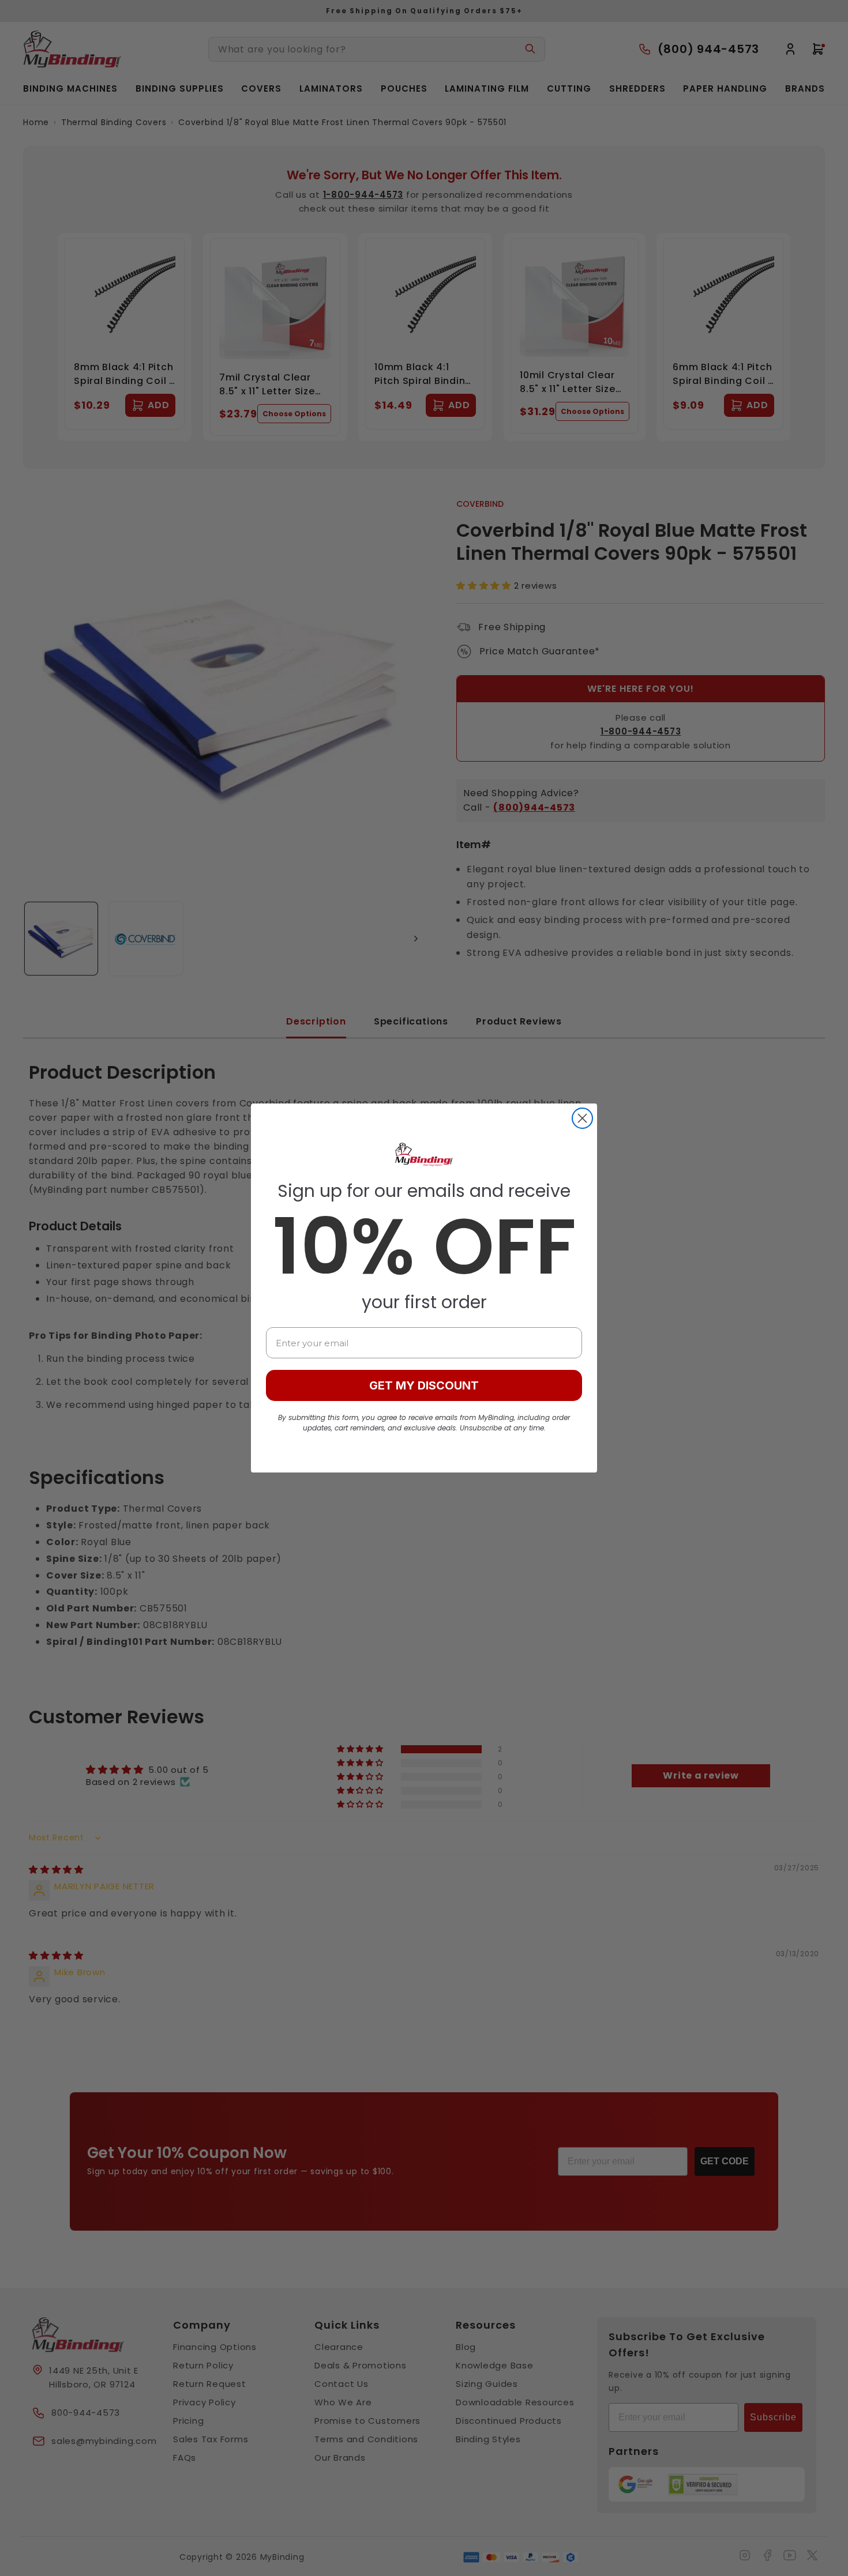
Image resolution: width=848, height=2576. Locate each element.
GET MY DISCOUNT (424, 1385)
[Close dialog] (582, 1118)
